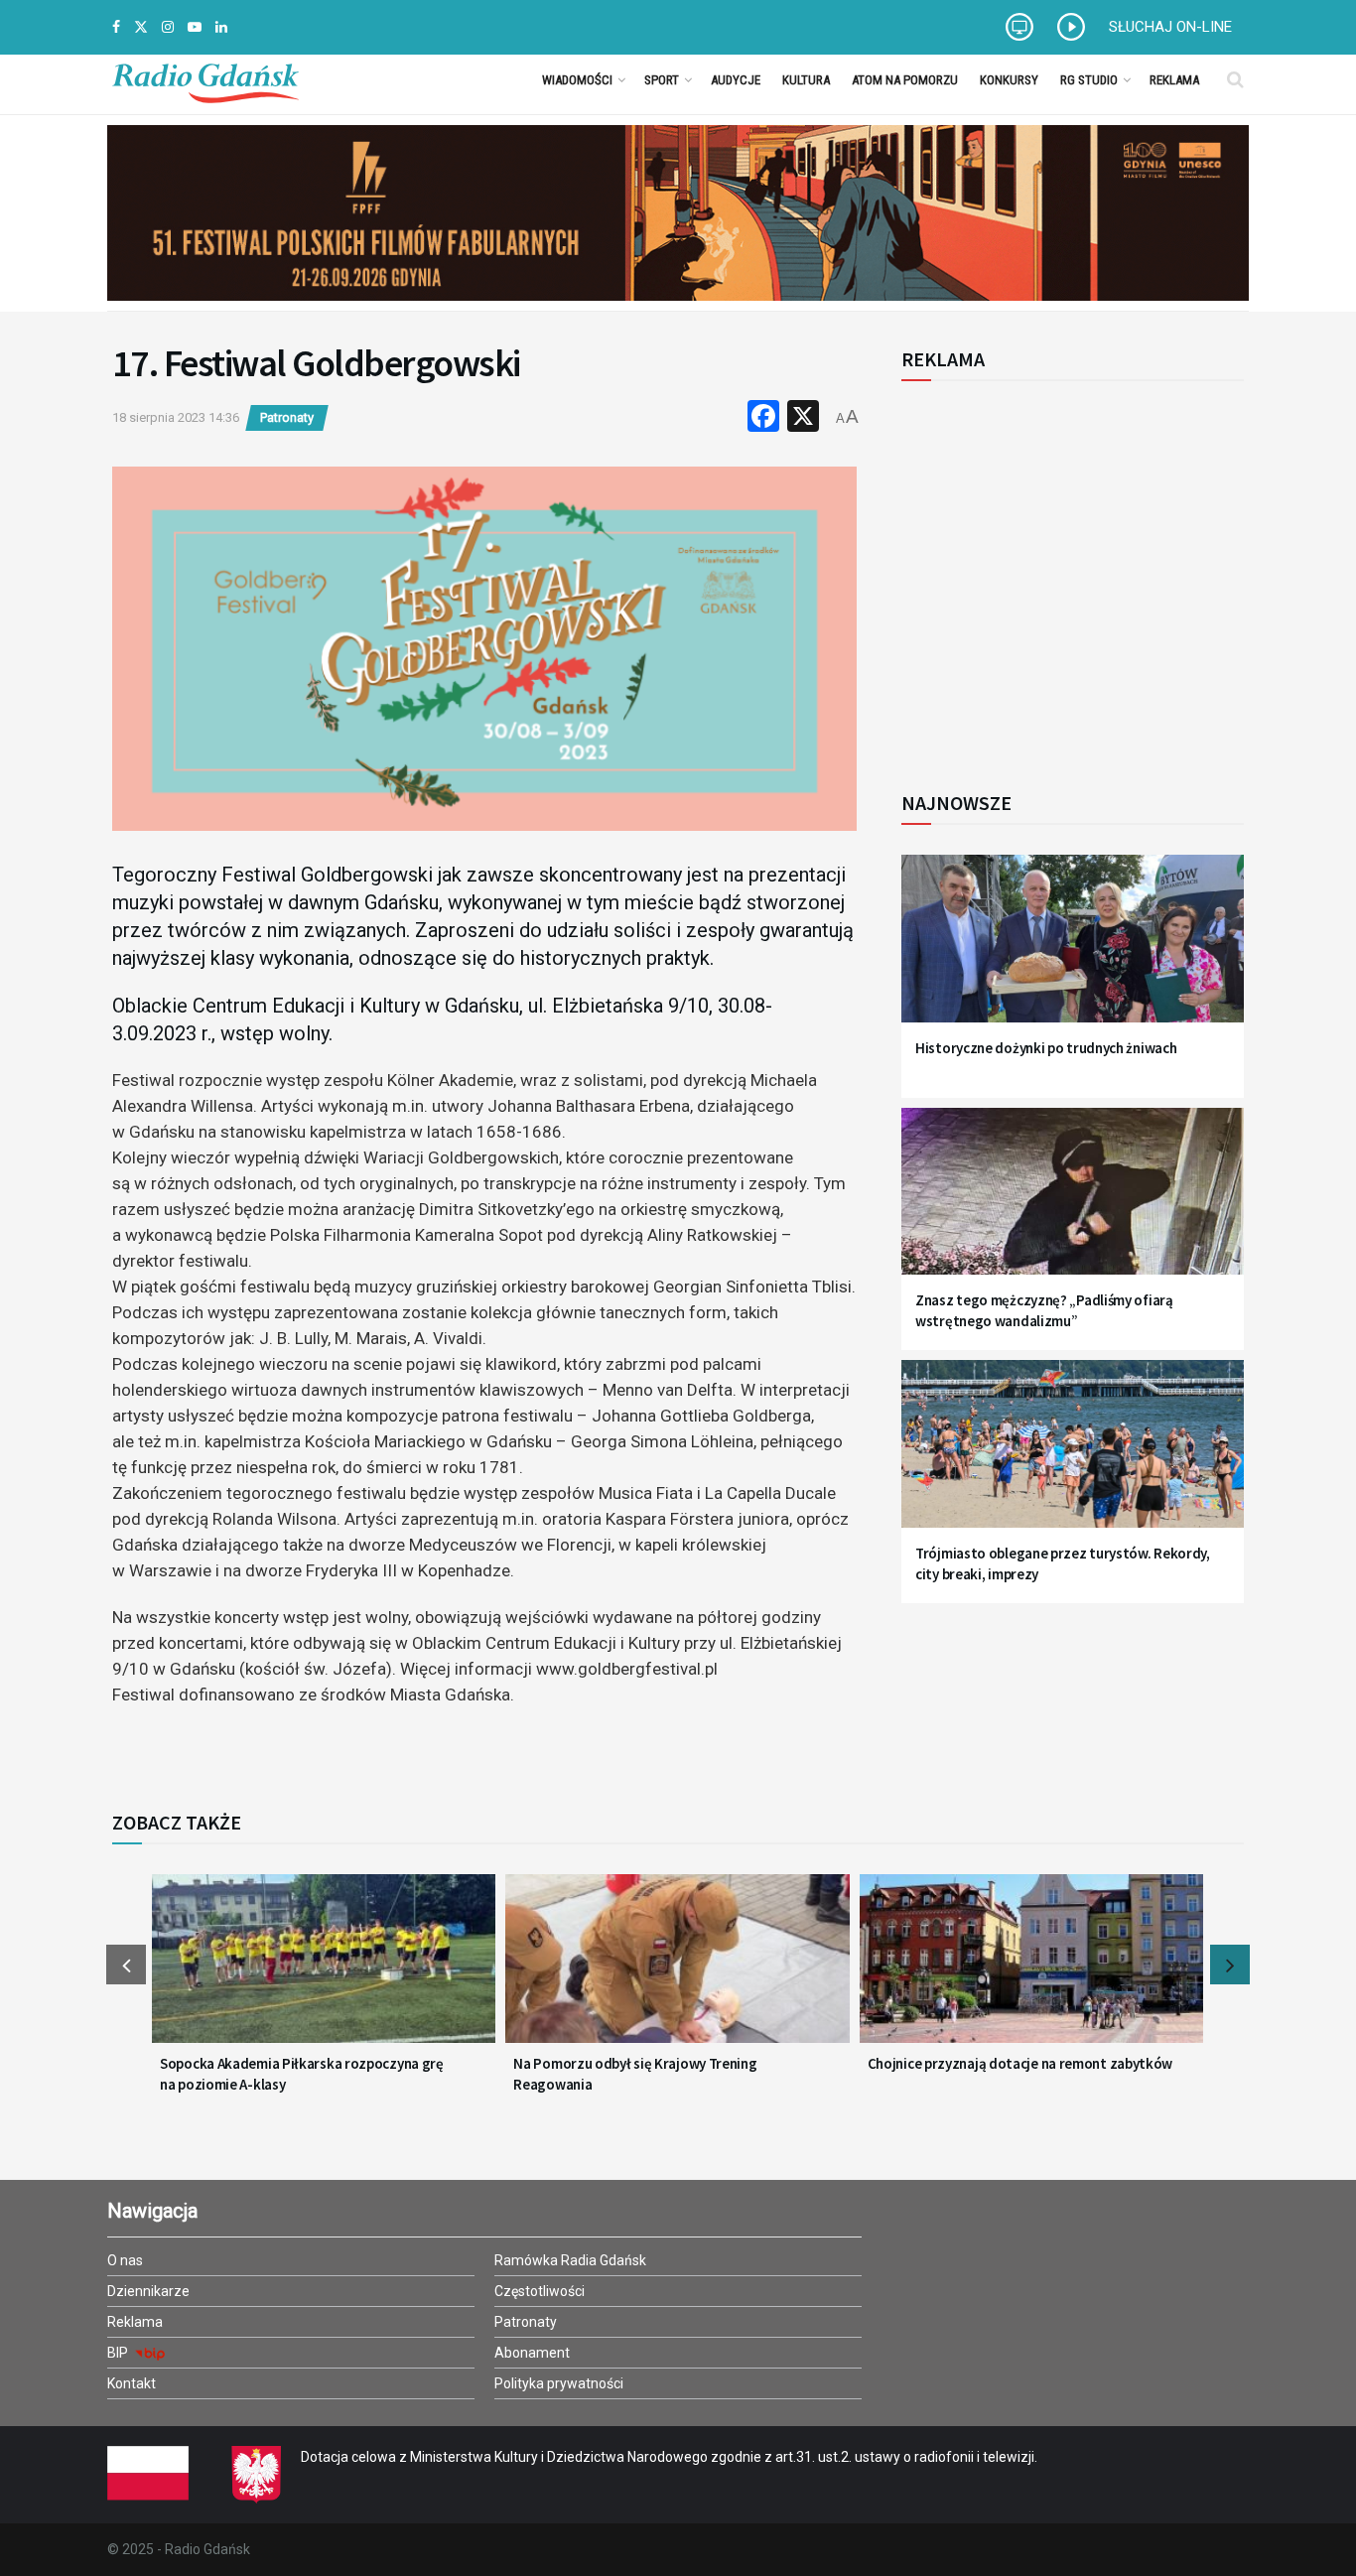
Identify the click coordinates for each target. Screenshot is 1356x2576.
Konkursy (1009, 80)
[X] (803, 418)
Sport (662, 80)
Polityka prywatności (559, 2383)
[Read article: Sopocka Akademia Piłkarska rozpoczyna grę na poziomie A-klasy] (324, 1970)
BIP (119, 2353)
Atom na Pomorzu (905, 80)
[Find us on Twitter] (141, 27)
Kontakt (132, 2383)
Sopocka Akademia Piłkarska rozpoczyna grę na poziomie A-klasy (302, 2074)
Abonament (532, 2353)
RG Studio (1089, 80)
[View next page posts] (1230, 1965)
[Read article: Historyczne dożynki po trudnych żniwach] (1073, 950)
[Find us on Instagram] (168, 27)
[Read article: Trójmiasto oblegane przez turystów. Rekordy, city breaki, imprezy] (1073, 1456)
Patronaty (287, 417)
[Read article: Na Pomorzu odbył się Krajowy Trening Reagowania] (677, 1970)
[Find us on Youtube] (195, 27)
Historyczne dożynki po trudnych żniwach (1046, 1048)
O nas (125, 2260)
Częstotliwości (540, 2291)
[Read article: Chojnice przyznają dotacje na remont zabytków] (1031, 1970)
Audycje (736, 80)
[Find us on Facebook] (116, 27)
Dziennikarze (148, 2291)
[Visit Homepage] (205, 79)
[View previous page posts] (126, 1965)
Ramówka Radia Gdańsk (570, 2260)
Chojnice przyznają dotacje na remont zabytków (1020, 2063)
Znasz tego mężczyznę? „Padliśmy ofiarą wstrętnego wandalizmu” (1044, 1310)
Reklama (1174, 80)
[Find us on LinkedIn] (221, 27)
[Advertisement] (1065, 575)
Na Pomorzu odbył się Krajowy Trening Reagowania (635, 2074)
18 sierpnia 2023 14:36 (176, 417)
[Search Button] (1235, 79)
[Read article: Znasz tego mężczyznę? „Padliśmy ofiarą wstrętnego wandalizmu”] (1073, 1204)
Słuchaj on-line (1170, 27)
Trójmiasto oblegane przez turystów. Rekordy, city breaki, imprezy (1063, 1563)
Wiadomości (577, 80)
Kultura (806, 80)
